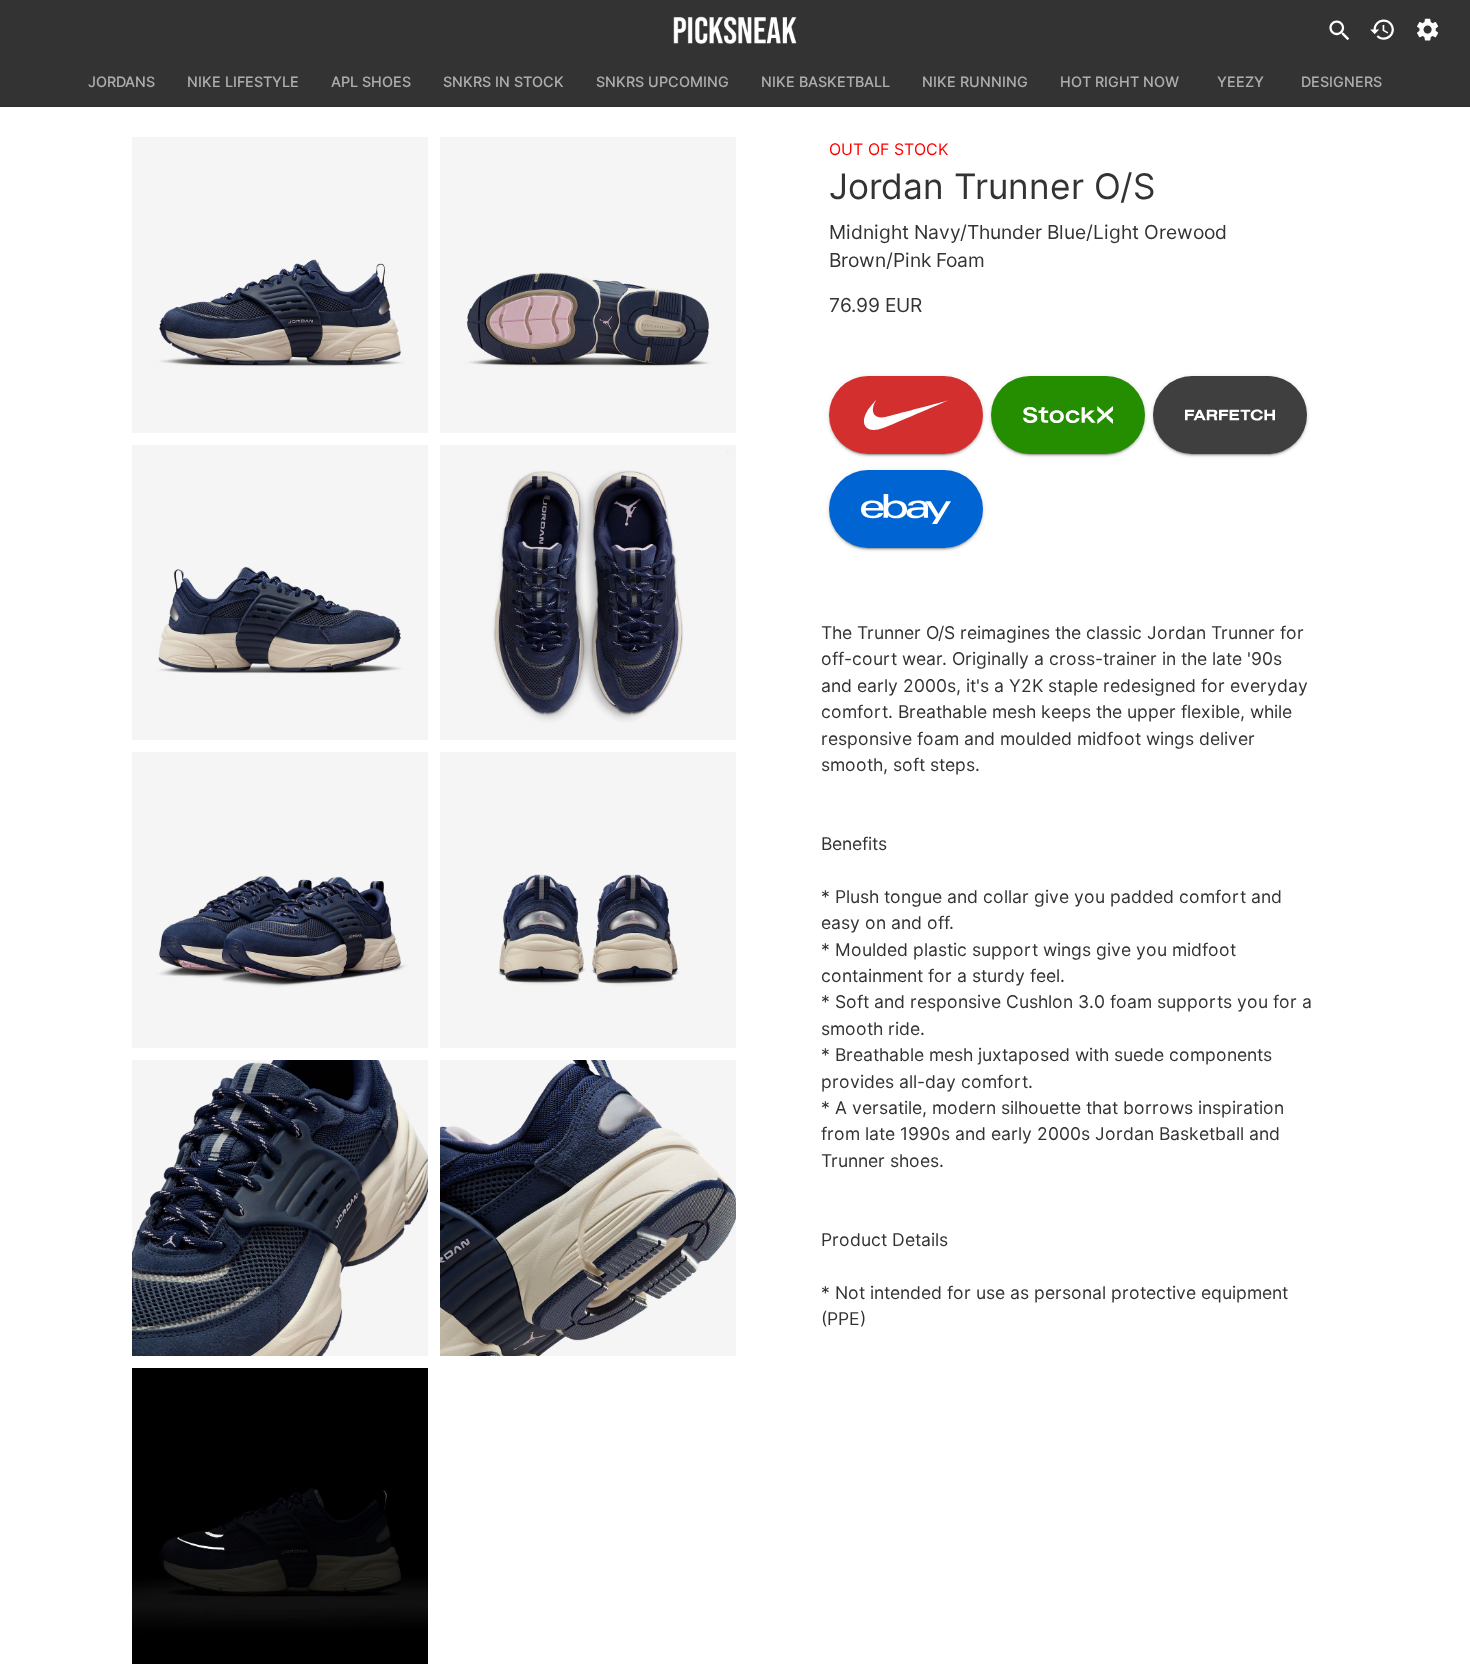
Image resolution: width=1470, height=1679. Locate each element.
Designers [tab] (1341, 81)
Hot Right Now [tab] (1119, 81)
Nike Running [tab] (975, 81)
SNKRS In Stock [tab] (503, 81)
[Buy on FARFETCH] (1230, 415)
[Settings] (1427, 29)
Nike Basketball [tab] (825, 81)
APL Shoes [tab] (371, 81)
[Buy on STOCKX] (1068, 415)
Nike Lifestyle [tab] (243, 81)
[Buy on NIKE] (906, 415)
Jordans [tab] (121, 81)
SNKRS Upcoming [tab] (662, 81)
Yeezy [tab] (1240, 81)
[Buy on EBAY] (906, 509)
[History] (1382, 29)
